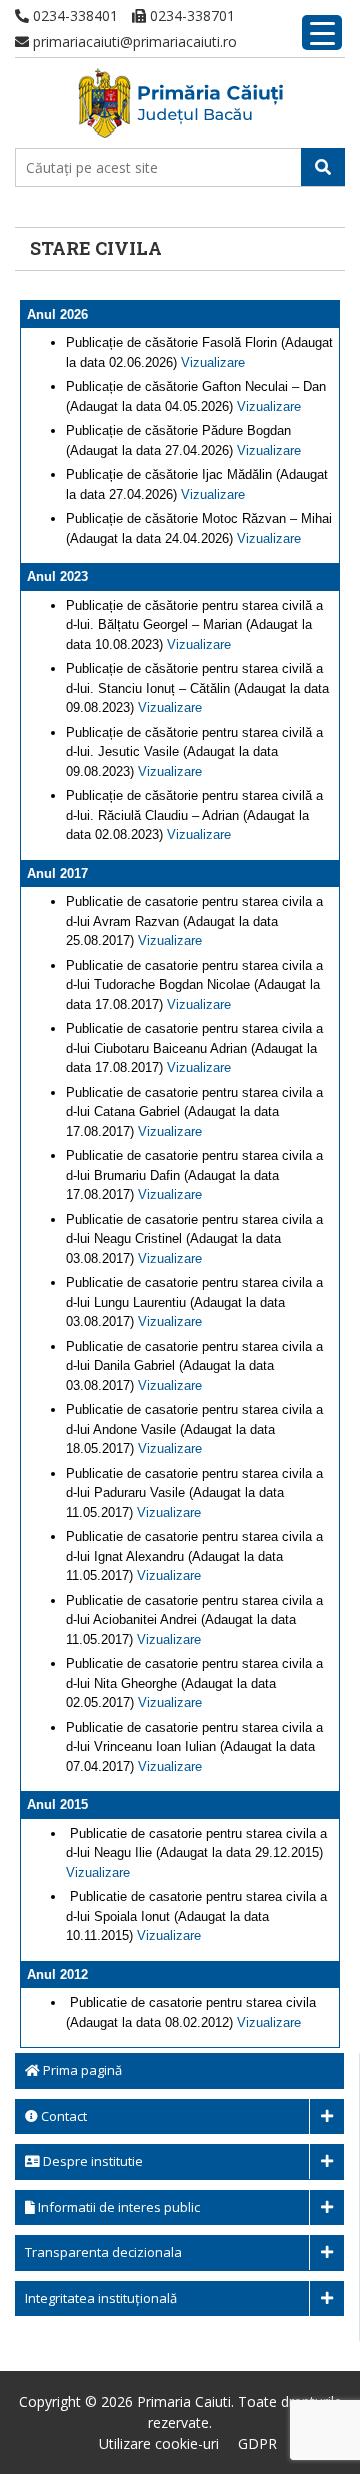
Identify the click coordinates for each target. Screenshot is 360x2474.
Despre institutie (91, 2161)
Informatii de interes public (117, 2207)
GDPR (257, 2443)
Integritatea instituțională (101, 2298)
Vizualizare (213, 362)
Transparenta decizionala (103, 2252)
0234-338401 (73, 15)
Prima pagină (81, 2070)
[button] (323, 167)
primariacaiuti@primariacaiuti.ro (133, 41)
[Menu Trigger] (322, 32)
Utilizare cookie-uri (159, 2443)
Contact (62, 2116)
